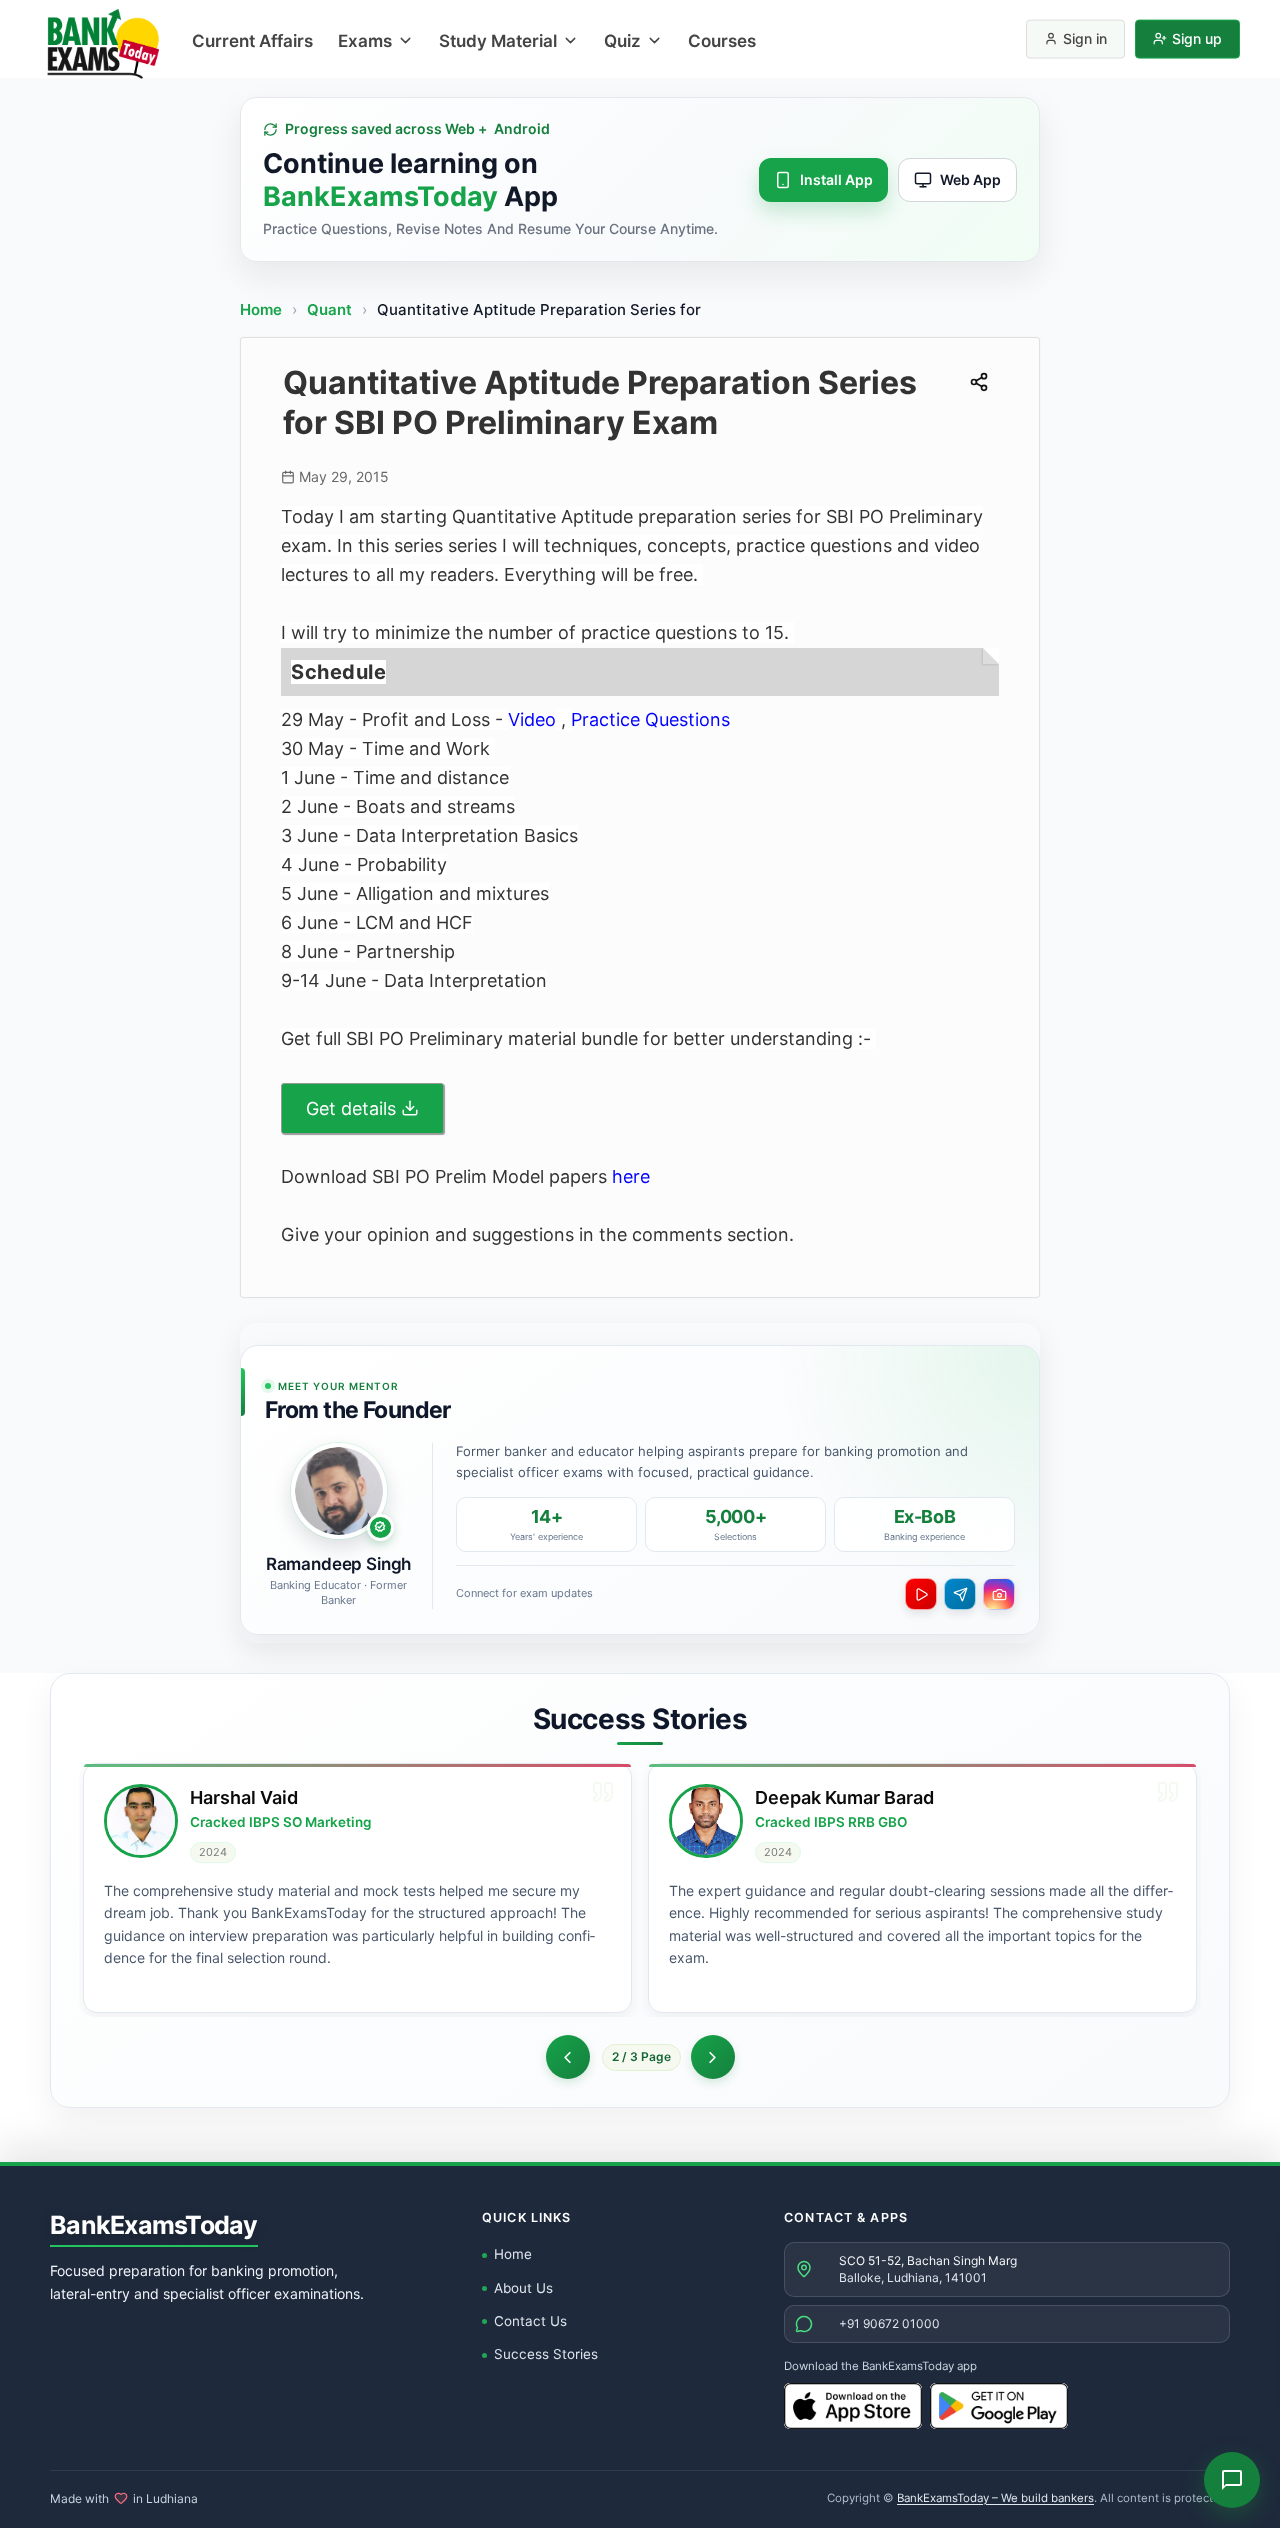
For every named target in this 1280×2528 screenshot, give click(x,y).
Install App (836, 179)
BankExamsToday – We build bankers (995, 2498)
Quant (329, 309)
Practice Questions (650, 719)
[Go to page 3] (713, 2057)
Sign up (1197, 38)
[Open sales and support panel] (1232, 2480)
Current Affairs (252, 41)
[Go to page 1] (568, 2057)
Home (261, 309)
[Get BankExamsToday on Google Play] (999, 2406)
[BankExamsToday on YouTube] (921, 1594)
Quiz (622, 41)
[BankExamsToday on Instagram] (999, 1594)
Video (532, 719)
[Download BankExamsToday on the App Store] (853, 2406)
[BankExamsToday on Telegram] (960, 1594)
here (631, 1176)
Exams (365, 41)
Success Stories (546, 2354)
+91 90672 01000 (889, 2323)
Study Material (498, 41)
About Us (523, 2288)
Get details (351, 1108)
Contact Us (530, 2321)
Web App (970, 179)
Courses (722, 41)
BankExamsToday (154, 2225)
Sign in (1085, 38)
